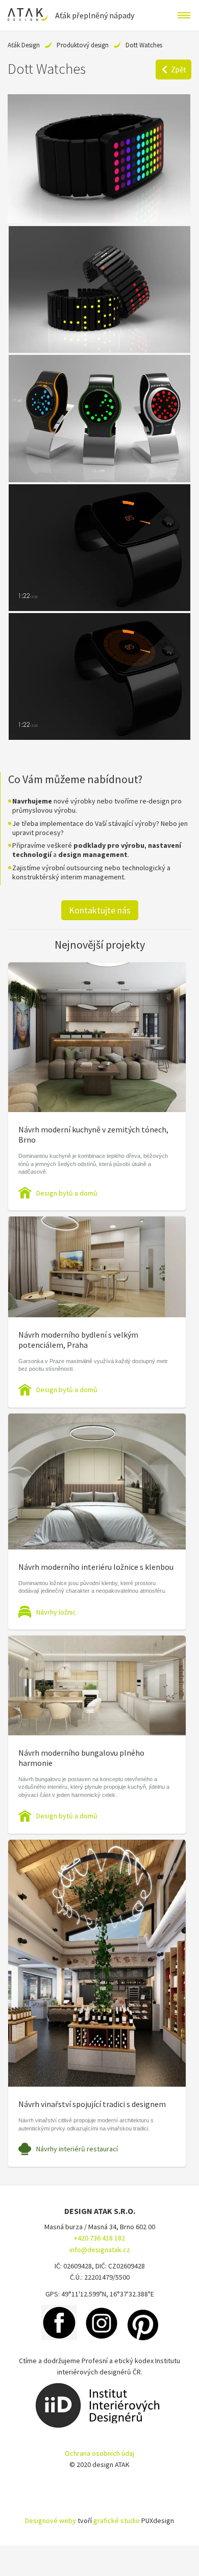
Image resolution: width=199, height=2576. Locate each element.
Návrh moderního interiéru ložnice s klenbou (96, 1567)
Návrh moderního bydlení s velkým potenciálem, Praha (78, 1340)
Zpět (179, 70)
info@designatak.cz (100, 2250)
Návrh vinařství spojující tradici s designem (92, 2104)
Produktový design (83, 45)
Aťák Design (24, 45)
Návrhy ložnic (56, 1612)
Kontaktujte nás (100, 910)
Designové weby (51, 2520)
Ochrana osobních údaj (99, 2453)
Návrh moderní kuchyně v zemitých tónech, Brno (93, 1134)
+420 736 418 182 (99, 2238)
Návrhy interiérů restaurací (77, 2149)
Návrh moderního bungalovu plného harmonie (81, 1758)
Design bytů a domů (67, 1193)
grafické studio (117, 2520)
